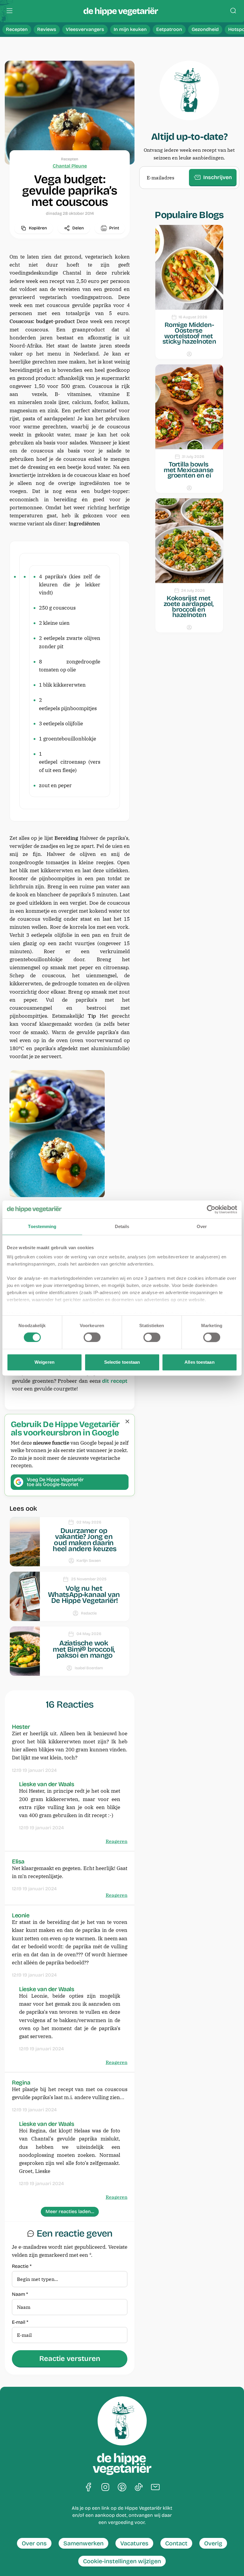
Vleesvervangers (85, 29)
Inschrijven (218, 177)
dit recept (115, 1381)
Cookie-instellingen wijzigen (122, 2561)
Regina (21, 2082)
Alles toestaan (199, 1362)
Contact (176, 2543)
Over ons (34, 2543)
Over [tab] (202, 1226)
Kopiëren (38, 228)
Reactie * (22, 2266)
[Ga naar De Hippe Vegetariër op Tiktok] (139, 2487)
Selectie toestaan (122, 1362)
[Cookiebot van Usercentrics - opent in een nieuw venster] (211, 1209)
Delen (78, 228)
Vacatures (134, 2543)
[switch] (92, 1338)
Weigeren (44, 1362)
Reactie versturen (70, 2359)
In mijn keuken (130, 29)
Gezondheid (205, 29)
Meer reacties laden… (70, 2211)
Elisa (18, 1861)
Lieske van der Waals (47, 1784)
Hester (21, 1727)
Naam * (20, 2294)
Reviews (47, 29)
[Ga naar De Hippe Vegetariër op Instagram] (105, 2487)
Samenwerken (83, 2543)
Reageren (116, 1841)
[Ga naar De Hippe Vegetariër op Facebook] (89, 2487)
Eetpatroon (169, 29)
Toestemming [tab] (42, 1226)
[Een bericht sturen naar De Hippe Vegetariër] (155, 2487)
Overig (213, 2543)
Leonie (21, 1915)
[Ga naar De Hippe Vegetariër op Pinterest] (122, 2487)
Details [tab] (122, 1226)
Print (114, 228)
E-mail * (20, 2322)
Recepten (17, 29)
